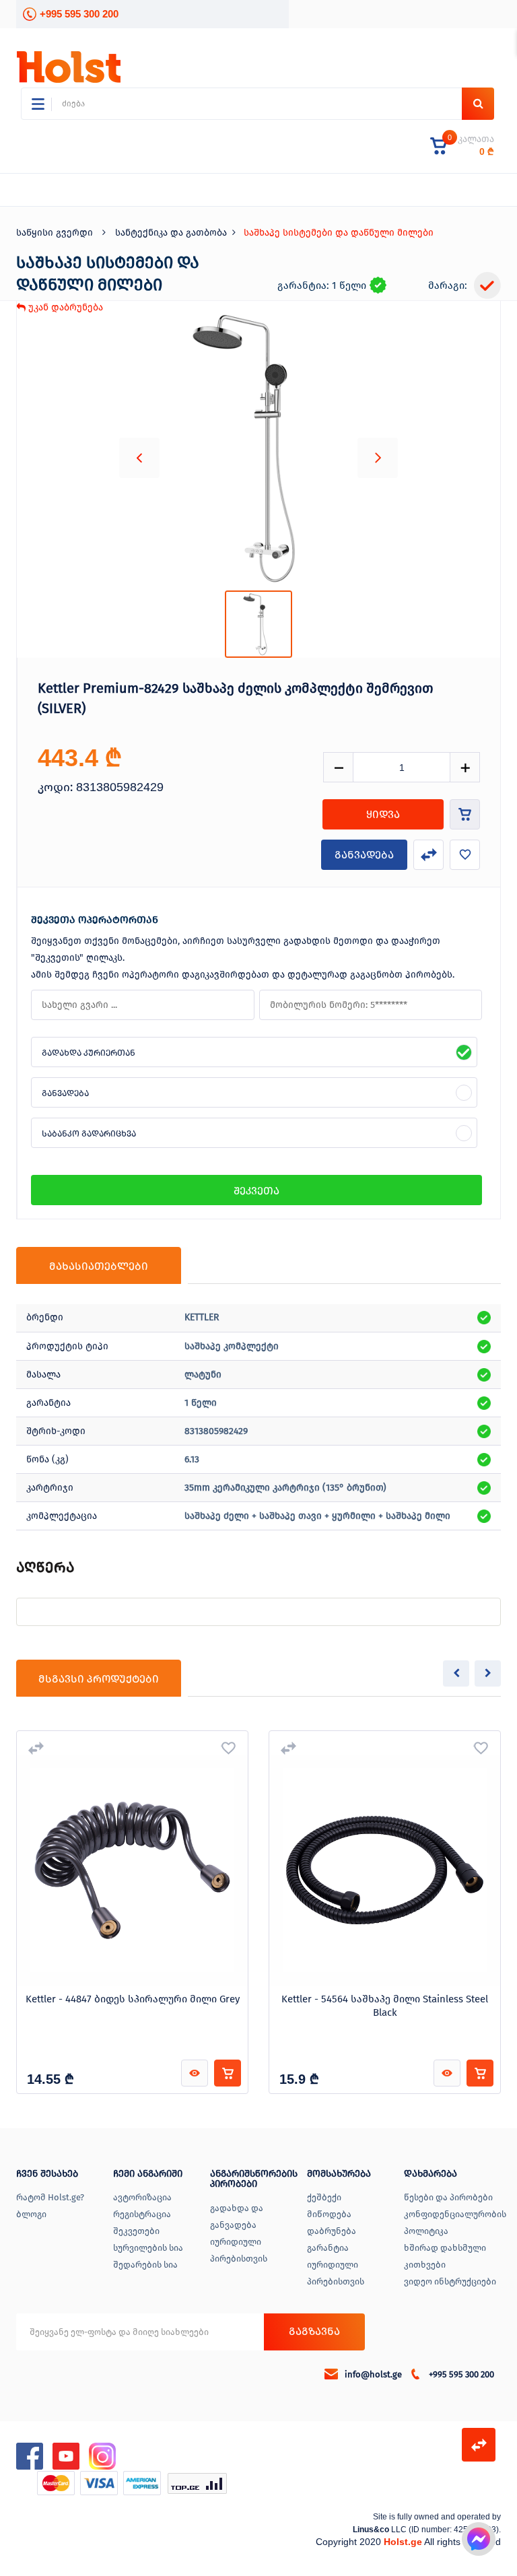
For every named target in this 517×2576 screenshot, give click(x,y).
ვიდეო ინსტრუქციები (450, 2281)
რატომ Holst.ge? (50, 2197)
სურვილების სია (148, 2248)
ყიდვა (383, 814)
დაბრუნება (332, 2231)
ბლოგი (31, 2214)
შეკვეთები (136, 2231)
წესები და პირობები (448, 2197)
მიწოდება (329, 2214)
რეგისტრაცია (142, 2214)
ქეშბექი (324, 2197)
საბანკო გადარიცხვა (89, 1133)
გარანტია (328, 2248)
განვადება (364, 855)
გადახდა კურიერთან (89, 1053)
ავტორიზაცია (142, 2197)
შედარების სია (145, 2265)
